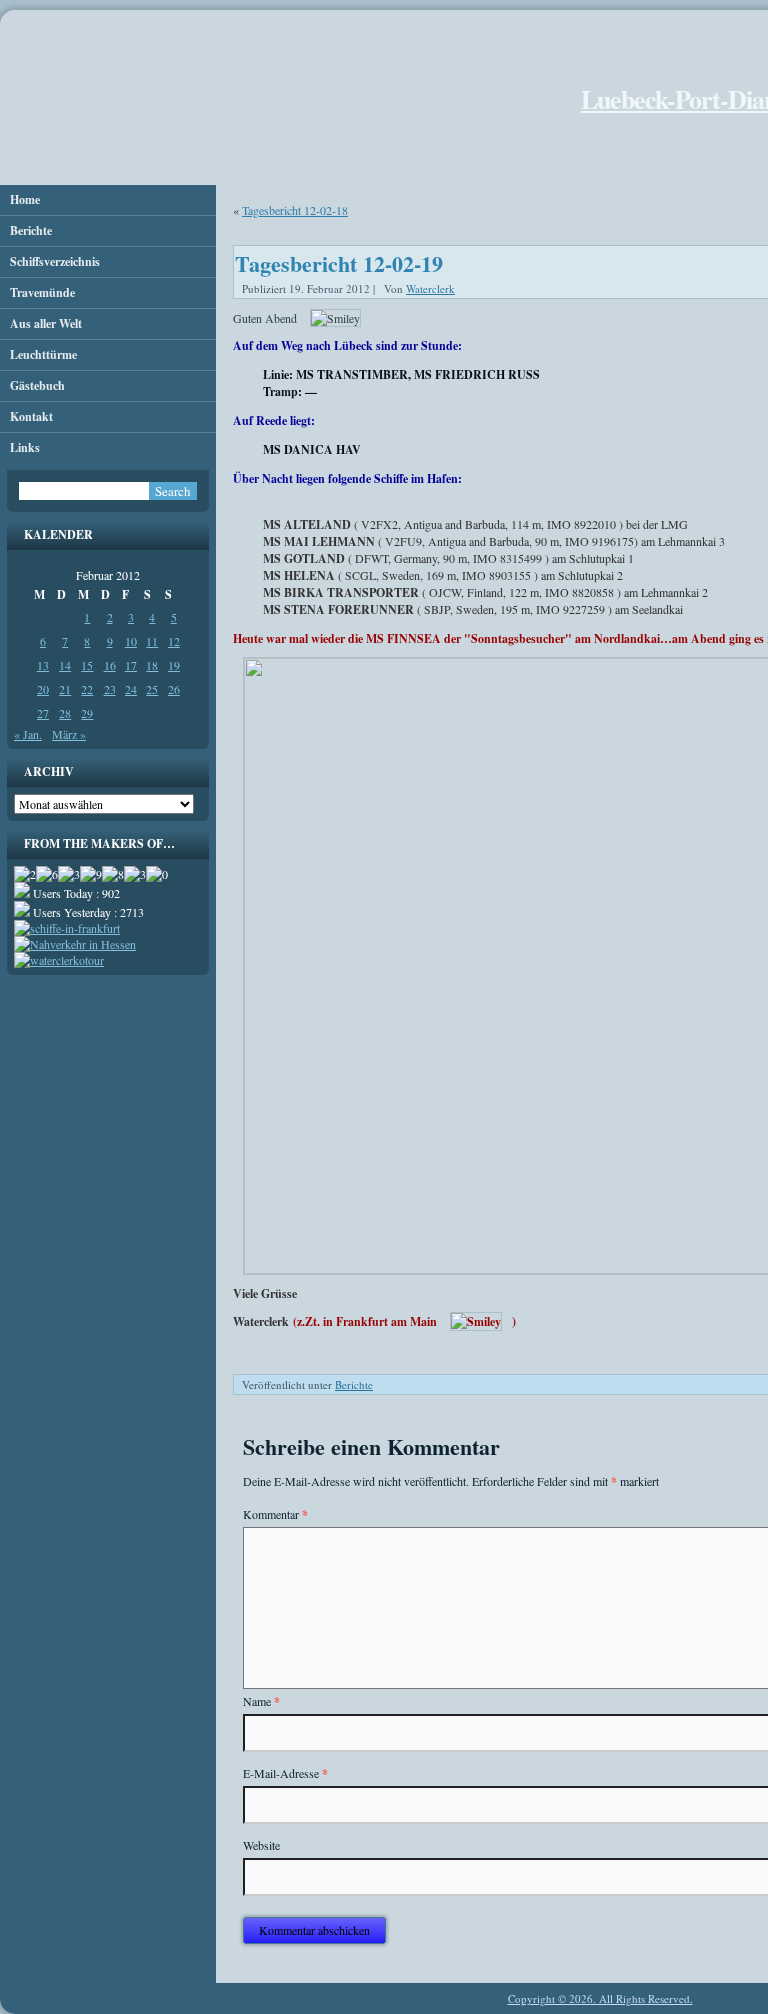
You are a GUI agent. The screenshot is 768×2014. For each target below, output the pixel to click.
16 (110, 665)
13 (43, 665)
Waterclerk (430, 288)
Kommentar (275, 1514)
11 (152, 641)
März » (69, 734)
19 (174, 665)
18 (152, 665)
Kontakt (31, 416)
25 (152, 689)
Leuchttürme (43, 354)
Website (261, 1845)
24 (131, 689)
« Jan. (28, 734)
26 (174, 689)
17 (131, 665)
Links (25, 447)
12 (174, 641)
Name (261, 1701)
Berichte (31, 230)
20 (43, 689)
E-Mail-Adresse (285, 1773)
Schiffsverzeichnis (55, 261)
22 (87, 689)
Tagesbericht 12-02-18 (295, 210)
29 (87, 713)
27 (43, 713)
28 (65, 713)
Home (25, 199)
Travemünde (42, 292)
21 (65, 689)
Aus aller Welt (46, 323)
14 (65, 665)
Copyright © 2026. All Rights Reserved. (600, 1998)
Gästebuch (37, 385)
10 (131, 641)
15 (87, 665)
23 (110, 689)
